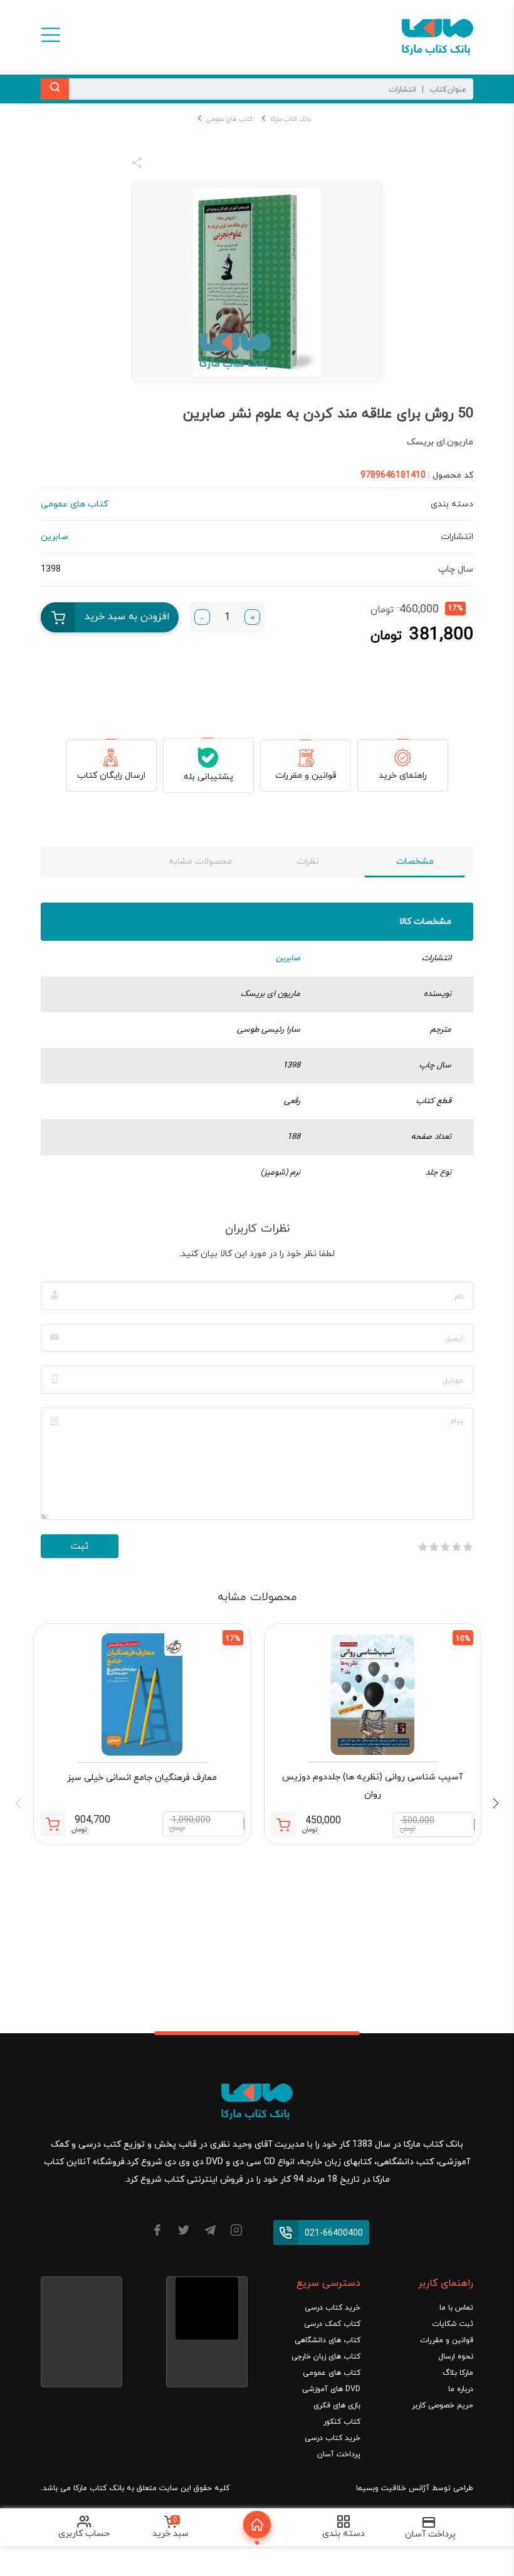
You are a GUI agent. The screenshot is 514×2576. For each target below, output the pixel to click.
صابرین (288, 958)
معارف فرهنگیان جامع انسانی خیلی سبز (142, 1778)
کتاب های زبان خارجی (326, 2357)
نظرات (308, 861)
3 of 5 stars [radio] (445, 1547)
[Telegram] (210, 2232)
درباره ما (461, 2389)
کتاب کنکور (342, 2422)
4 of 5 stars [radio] (434, 1547)
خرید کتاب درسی (333, 2308)
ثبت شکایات (453, 2324)
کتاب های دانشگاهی (328, 2340)
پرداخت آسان (339, 2454)
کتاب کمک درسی (332, 2324)
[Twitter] (184, 2232)
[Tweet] (205, 165)
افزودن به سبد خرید (127, 617)
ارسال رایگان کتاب (111, 776)
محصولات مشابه (200, 861)
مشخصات (415, 861)
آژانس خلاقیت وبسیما (393, 2488)
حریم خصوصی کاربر (443, 2406)
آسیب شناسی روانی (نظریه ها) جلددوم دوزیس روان (372, 1786)
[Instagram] (236, 2232)
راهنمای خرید (403, 776)
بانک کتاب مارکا (291, 119)
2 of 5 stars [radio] (456, 1547)
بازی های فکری (337, 2406)
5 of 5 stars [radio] (422, 1547)
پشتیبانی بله (208, 777)
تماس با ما (456, 2308)
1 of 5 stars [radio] (468, 1547)
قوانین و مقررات (306, 776)
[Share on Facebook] (160, 165)
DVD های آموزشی (331, 2389)
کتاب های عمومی (229, 119)
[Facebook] (157, 2232)
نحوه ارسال (456, 2357)
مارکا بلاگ (458, 2373)
